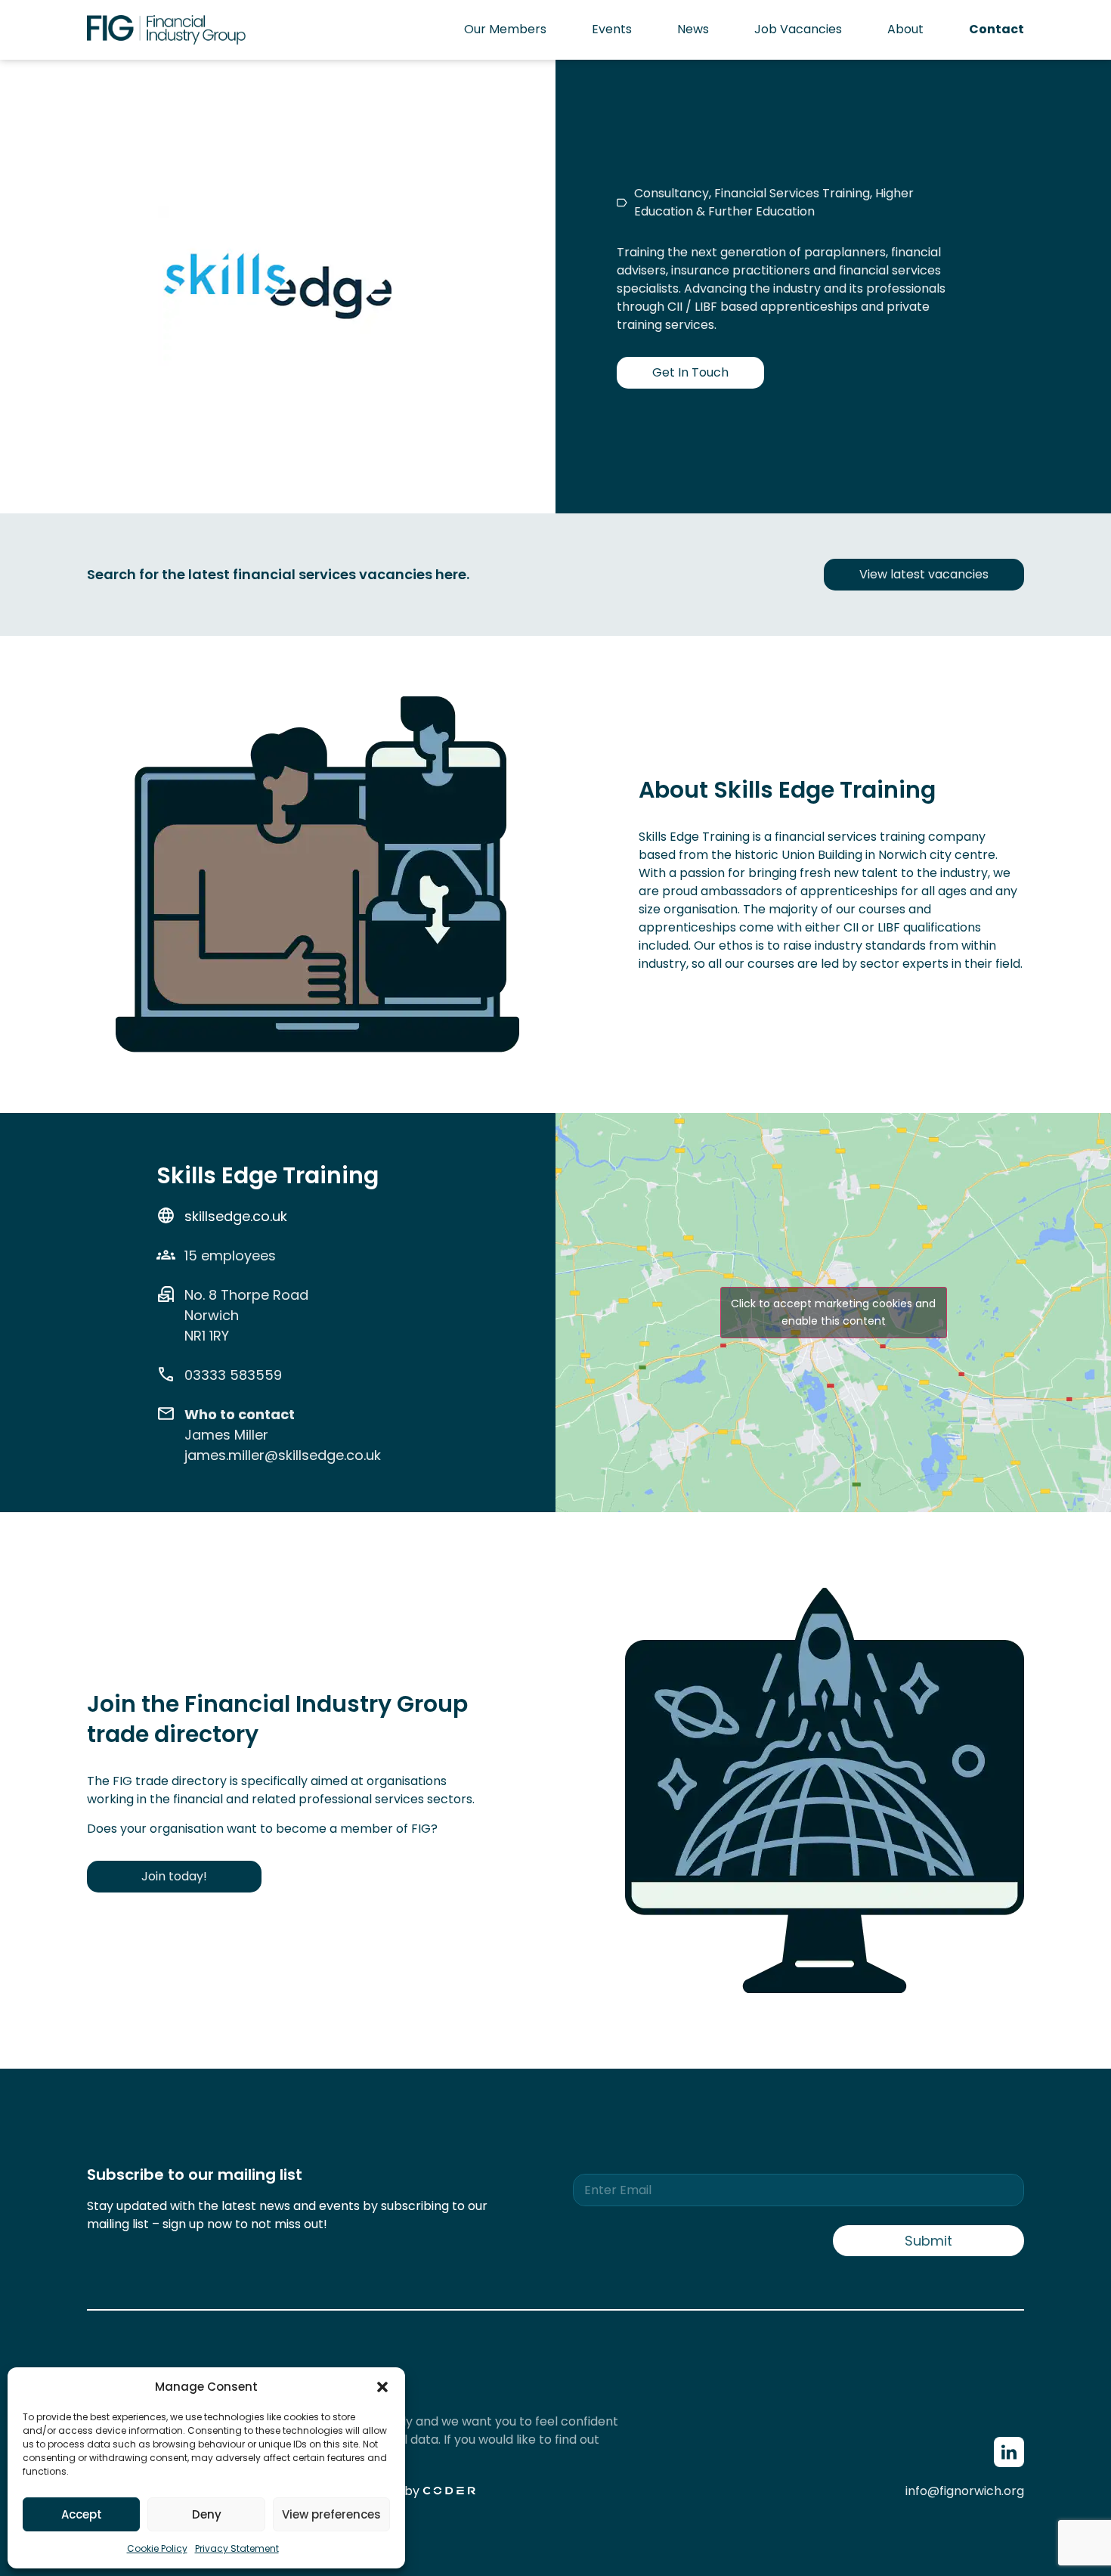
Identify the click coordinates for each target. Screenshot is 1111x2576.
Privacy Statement (237, 2548)
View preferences (331, 2514)
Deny (207, 2514)
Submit (928, 2241)
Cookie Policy (157, 2548)
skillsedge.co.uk (236, 1216)
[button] (382, 2387)
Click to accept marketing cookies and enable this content (833, 1312)
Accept (82, 2514)
